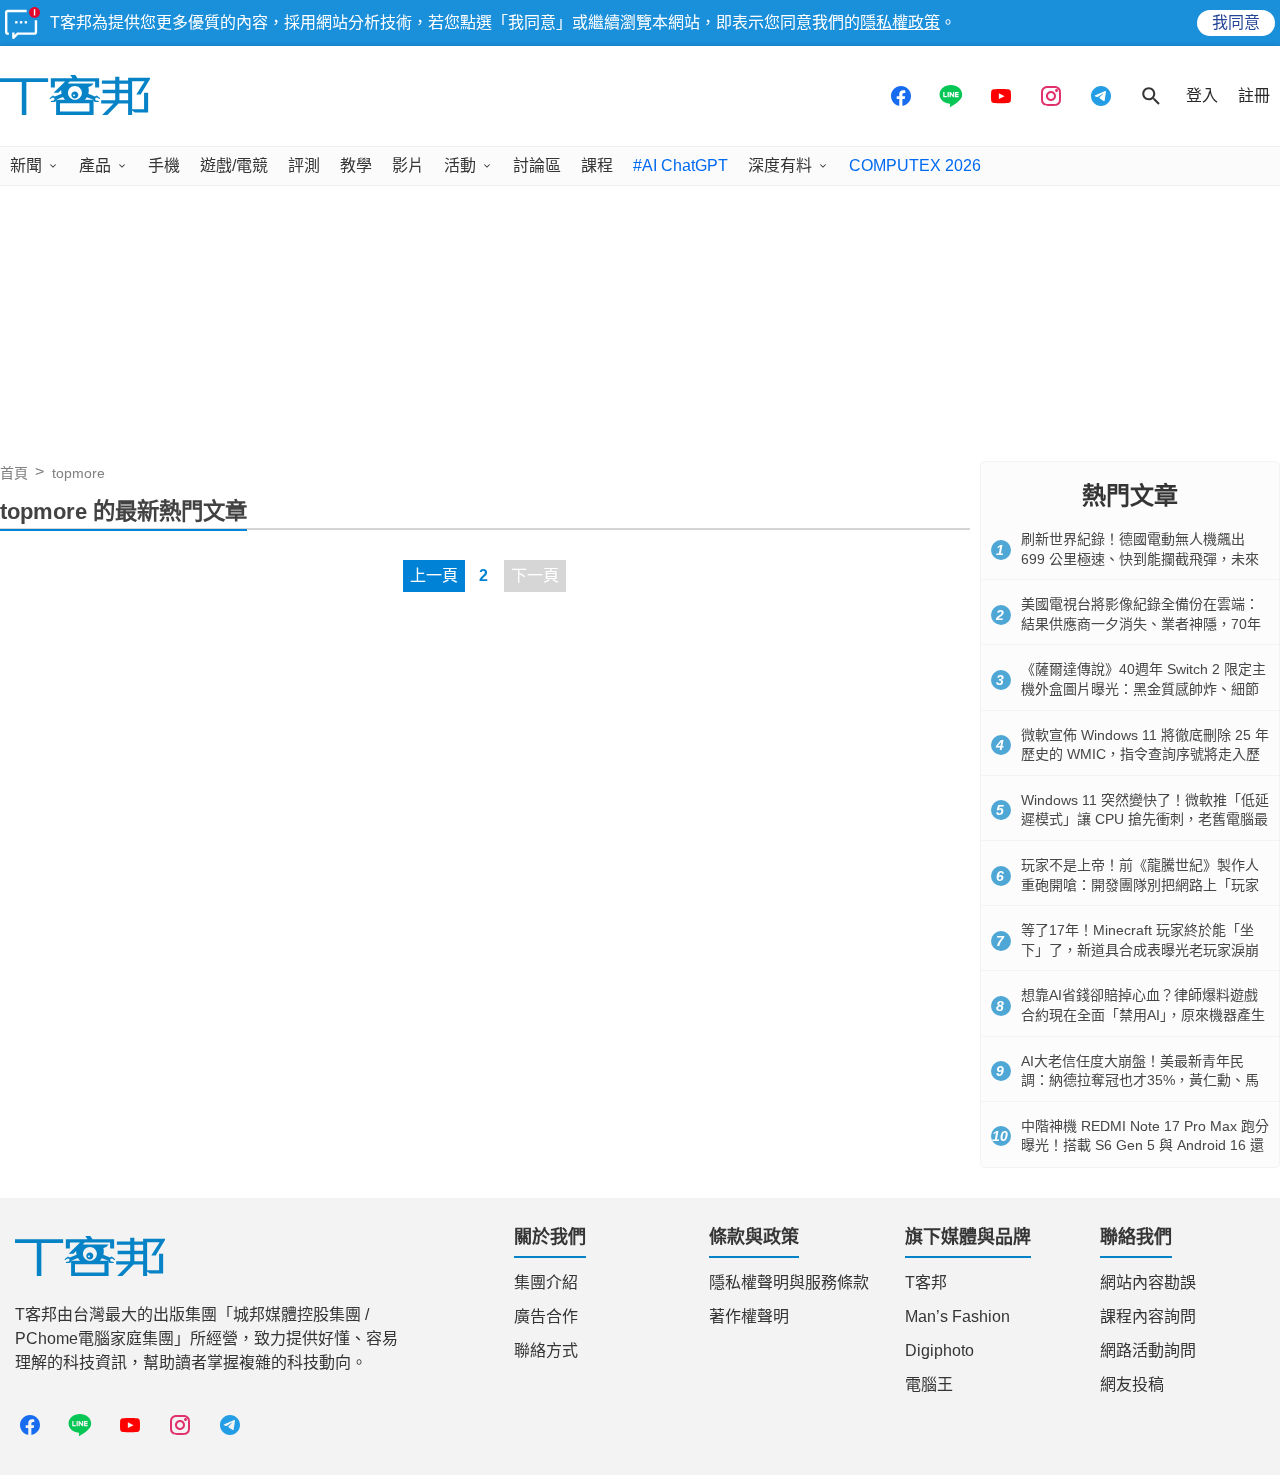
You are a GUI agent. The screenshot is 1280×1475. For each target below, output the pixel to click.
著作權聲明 (749, 1316)
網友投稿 (1132, 1384)
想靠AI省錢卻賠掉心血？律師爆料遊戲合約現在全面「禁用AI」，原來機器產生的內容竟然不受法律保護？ (1143, 1014)
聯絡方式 (546, 1350)
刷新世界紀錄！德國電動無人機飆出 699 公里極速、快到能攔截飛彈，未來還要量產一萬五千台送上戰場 (1140, 558)
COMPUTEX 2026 (915, 165)
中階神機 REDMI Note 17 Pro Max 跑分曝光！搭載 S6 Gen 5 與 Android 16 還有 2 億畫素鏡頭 (1145, 1145)
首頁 (14, 473)
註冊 (1254, 95)
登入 (1202, 95)
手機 (164, 165)
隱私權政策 (900, 22)
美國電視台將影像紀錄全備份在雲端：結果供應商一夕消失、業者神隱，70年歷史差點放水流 (1141, 623)
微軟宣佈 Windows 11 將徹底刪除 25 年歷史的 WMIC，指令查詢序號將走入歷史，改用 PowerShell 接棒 (1145, 754)
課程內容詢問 (1148, 1316)
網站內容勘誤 (1148, 1282)
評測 (304, 165)
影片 (408, 165)
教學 (356, 165)
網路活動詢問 (1148, 1350)
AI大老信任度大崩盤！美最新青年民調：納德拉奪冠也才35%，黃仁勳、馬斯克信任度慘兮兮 (1140, 1080)
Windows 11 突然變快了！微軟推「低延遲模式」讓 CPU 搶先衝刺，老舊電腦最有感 (1145, 819)
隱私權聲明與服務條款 (789, 1282)
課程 (597, 165)
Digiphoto (939, 1350)
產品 (95, 165)
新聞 (26, 165)
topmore (78, 473)
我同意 (1236, 22)
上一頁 (434, 575)
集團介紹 (546, 1282)
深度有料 (780, 165)
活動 (460, 165)
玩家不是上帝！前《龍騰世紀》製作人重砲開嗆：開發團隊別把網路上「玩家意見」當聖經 (1140, 884)
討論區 (537, 165)
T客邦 (926, 1282)
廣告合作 (546, 1316)
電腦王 (929, 1384)
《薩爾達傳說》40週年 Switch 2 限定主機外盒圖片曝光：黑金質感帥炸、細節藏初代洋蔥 (1143, 688)
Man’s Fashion (957, 1316)
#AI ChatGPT (680, 165)
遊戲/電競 (234, 165)
